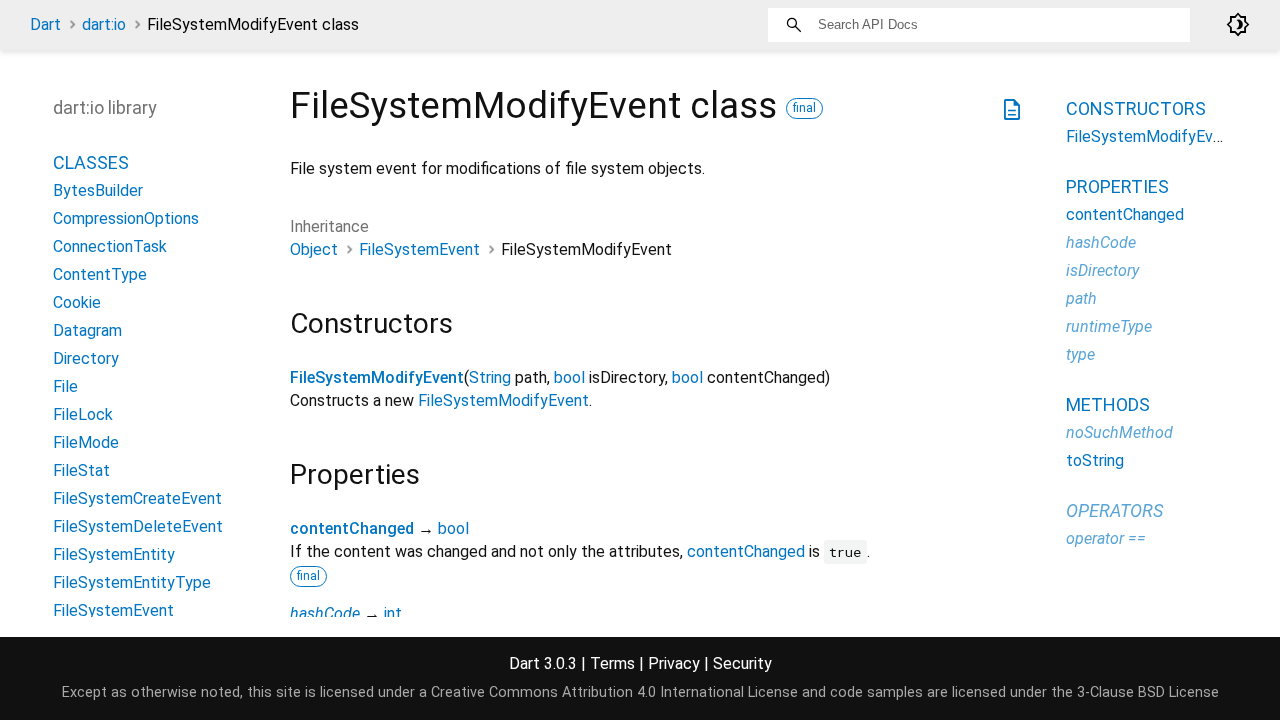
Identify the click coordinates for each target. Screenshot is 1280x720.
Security (742, 663)
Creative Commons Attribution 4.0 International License (614, 692)
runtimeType (1109, 326)
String (490, 377)
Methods (1108, 404)
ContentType (100, 274)
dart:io (104, 24)
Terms (612, 663)
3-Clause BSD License (1148, 692)
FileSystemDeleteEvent (138, 526)
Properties (1117, 186)
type (1080, 354)
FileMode (86, 442)
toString (1095, 460)
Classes (91, 162)
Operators (1114, 510)
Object (314, 249)
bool (569, 377)
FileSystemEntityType (132, 582)
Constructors (1136, 108)
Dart (45, 24)
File (65, 386)
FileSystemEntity (114, 554)
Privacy (674, 663)
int (393, 613)
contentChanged (352, 528)
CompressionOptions (126, 218)
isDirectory (1102, 270)
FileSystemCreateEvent (137, 498)
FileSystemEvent (419, 249)
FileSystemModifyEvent (377, 377)
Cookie (77, 302)
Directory (86, 358)
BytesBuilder (98, 190)
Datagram (87, 330)
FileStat (81, 470)
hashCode (325, 613)
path (1081, 298)
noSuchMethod (1119, 432)
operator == (1106, 538)
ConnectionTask (110, 246)
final (804, 108)
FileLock (83, 414)
